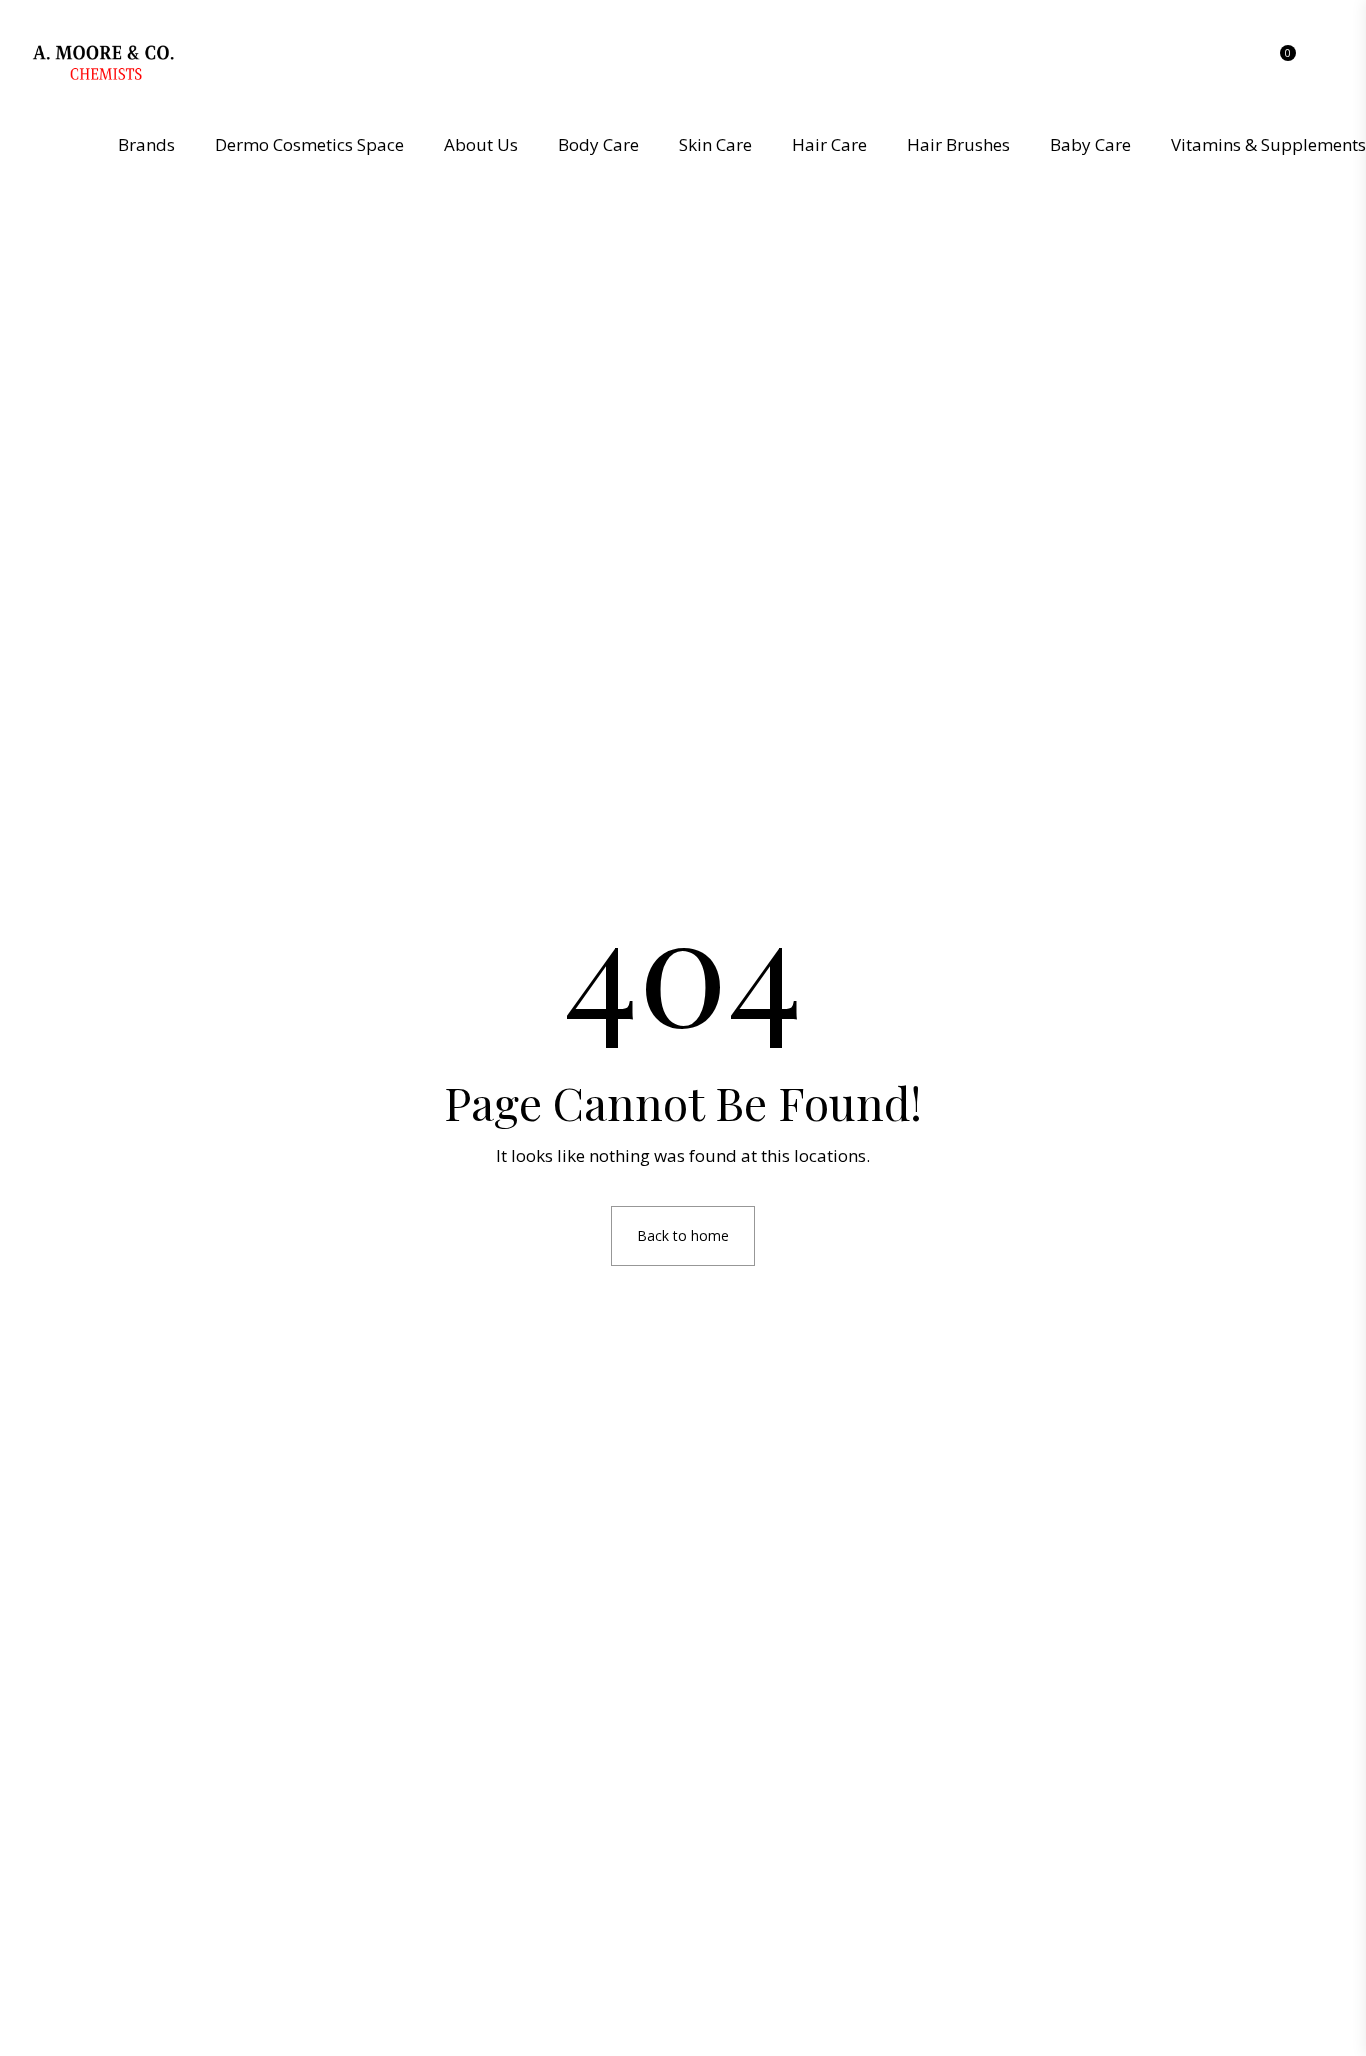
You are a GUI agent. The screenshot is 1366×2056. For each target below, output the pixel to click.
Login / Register (1332, 66)
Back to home (683, 1235)
